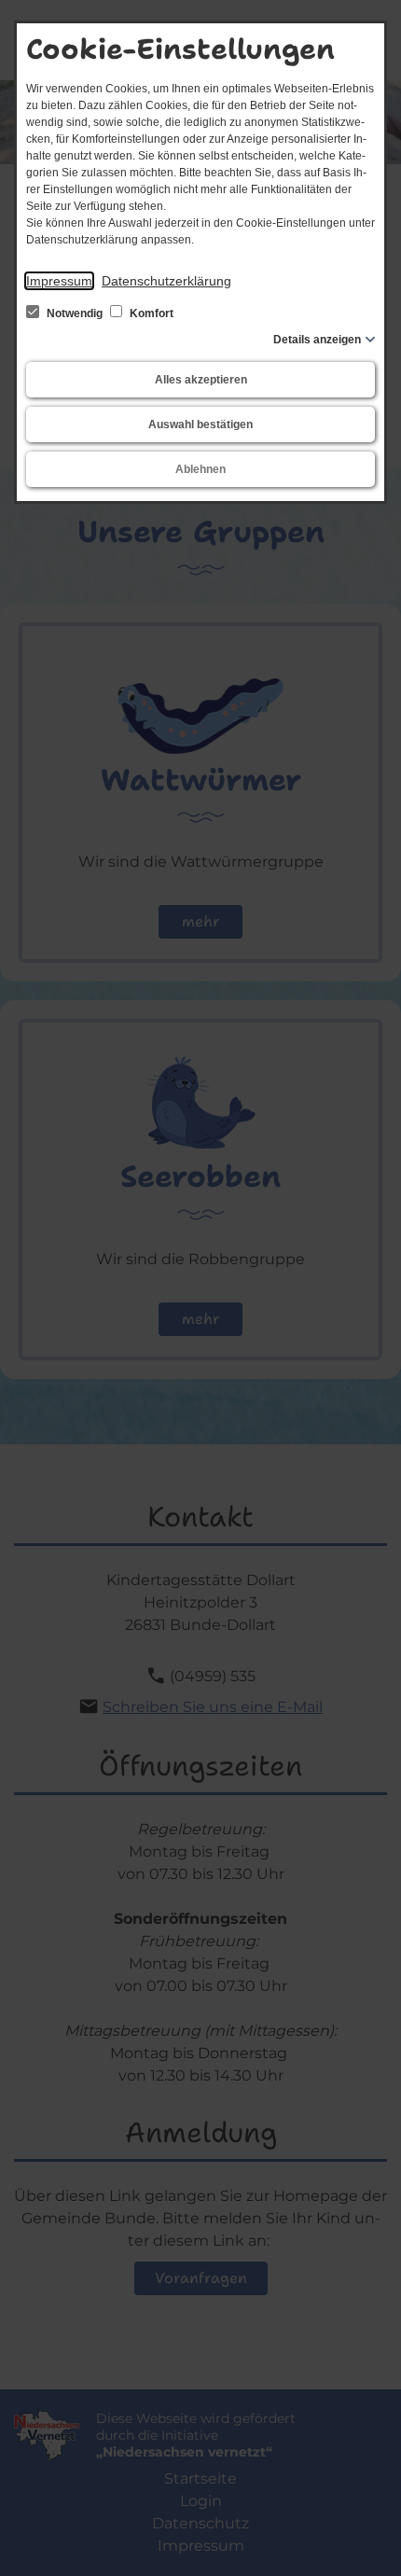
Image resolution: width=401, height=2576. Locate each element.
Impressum (59, 281)
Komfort (150, 313)
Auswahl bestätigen (200, 425)
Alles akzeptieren (201, 380)
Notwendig (75, 313)
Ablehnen (200, 469)
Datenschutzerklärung (166, 281)
